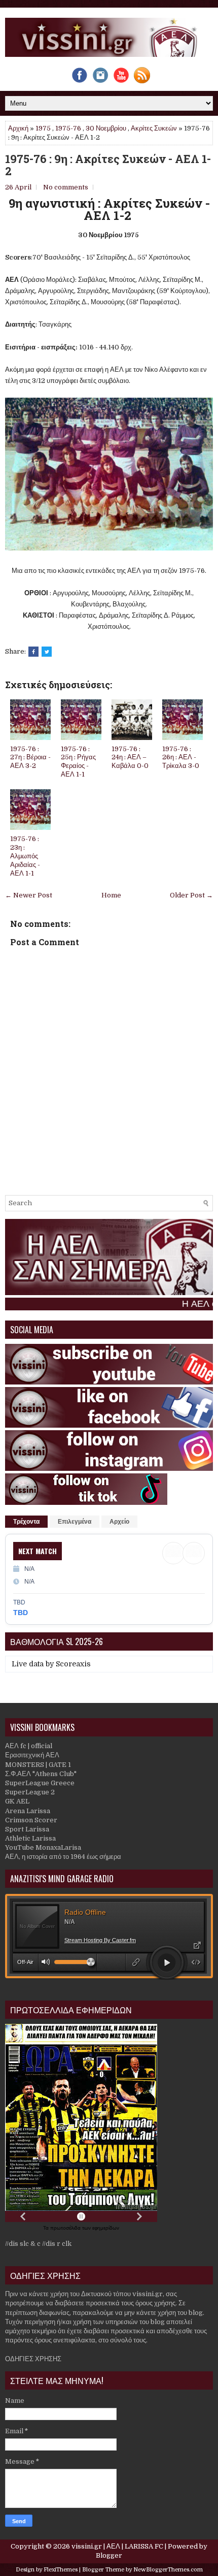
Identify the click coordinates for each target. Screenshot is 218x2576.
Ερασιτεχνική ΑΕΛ (32, 1755)
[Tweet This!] (47, 652)
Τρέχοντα (26, 1522)
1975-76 (68, 128)
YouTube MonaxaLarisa (43, 1847)
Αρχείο (119, 1522)
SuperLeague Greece (40, 1783)
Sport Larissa (27, 1829)
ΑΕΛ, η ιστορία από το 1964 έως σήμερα (63, 1857)
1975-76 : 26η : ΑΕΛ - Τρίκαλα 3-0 (181, 758)
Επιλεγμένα (75, 1522)
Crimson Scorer (31, 1820)
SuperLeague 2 (30, 1792)
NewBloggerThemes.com (168, 2570)
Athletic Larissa (30, 1838)
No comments (66, 187)
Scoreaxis (73, 1664)
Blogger (109, 2555)
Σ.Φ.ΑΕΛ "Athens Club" (41, 1774)
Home (111, 895)
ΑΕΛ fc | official (29, 1746)
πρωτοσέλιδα (66, 2228)
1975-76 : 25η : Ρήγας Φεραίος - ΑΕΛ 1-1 (78, 762)
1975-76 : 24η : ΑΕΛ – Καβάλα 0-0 (130, 758)
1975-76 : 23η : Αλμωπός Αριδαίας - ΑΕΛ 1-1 (25, 856)
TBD (21, 1613)
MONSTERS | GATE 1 (38, 1765)
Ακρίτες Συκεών (154, 128)
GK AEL (17, 1801)
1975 (43, 128)
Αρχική (18, 128)
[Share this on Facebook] (33, 652)
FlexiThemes (61, 2570)
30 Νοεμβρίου (106, 128)
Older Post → (191, 895)
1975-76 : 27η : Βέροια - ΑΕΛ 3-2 (30, 758)
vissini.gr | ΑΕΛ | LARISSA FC (117, 2546)
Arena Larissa (28, 1811)
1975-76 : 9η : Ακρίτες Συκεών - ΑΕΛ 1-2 (108, 165)
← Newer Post (29, 895)
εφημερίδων (106, 2228)
